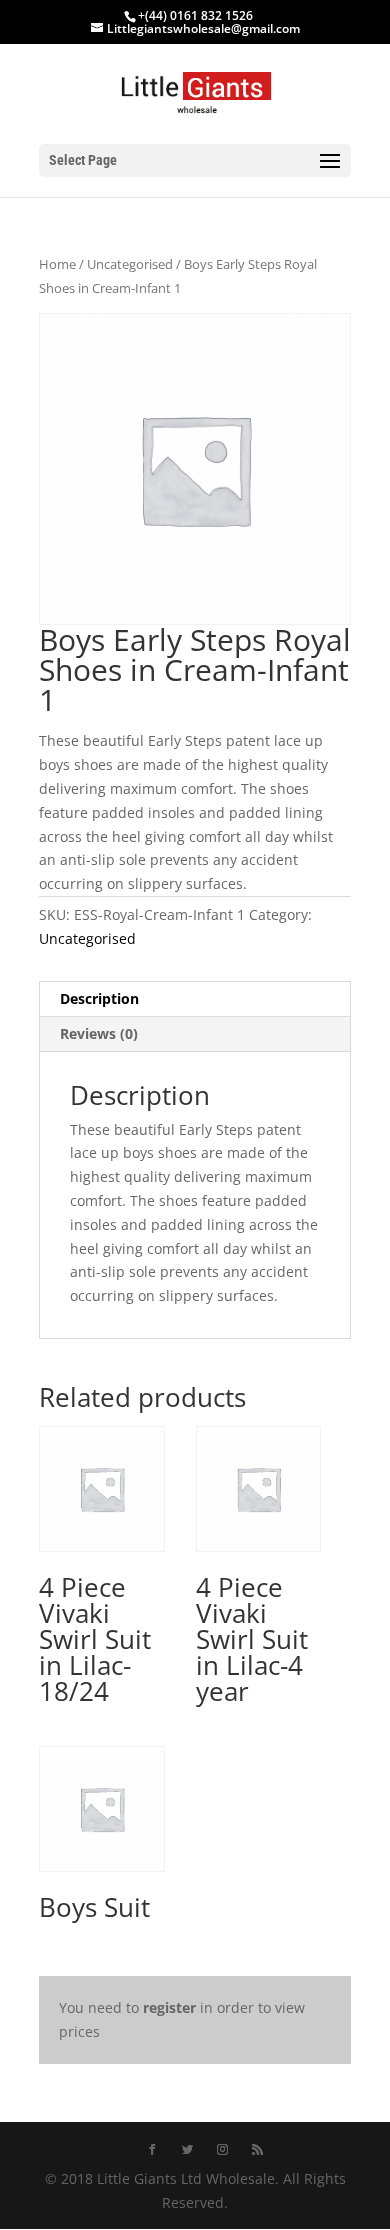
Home (57, 264)
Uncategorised (130, 264)
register (169, 2007)
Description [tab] (99, 998)
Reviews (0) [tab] (99, 1033)
